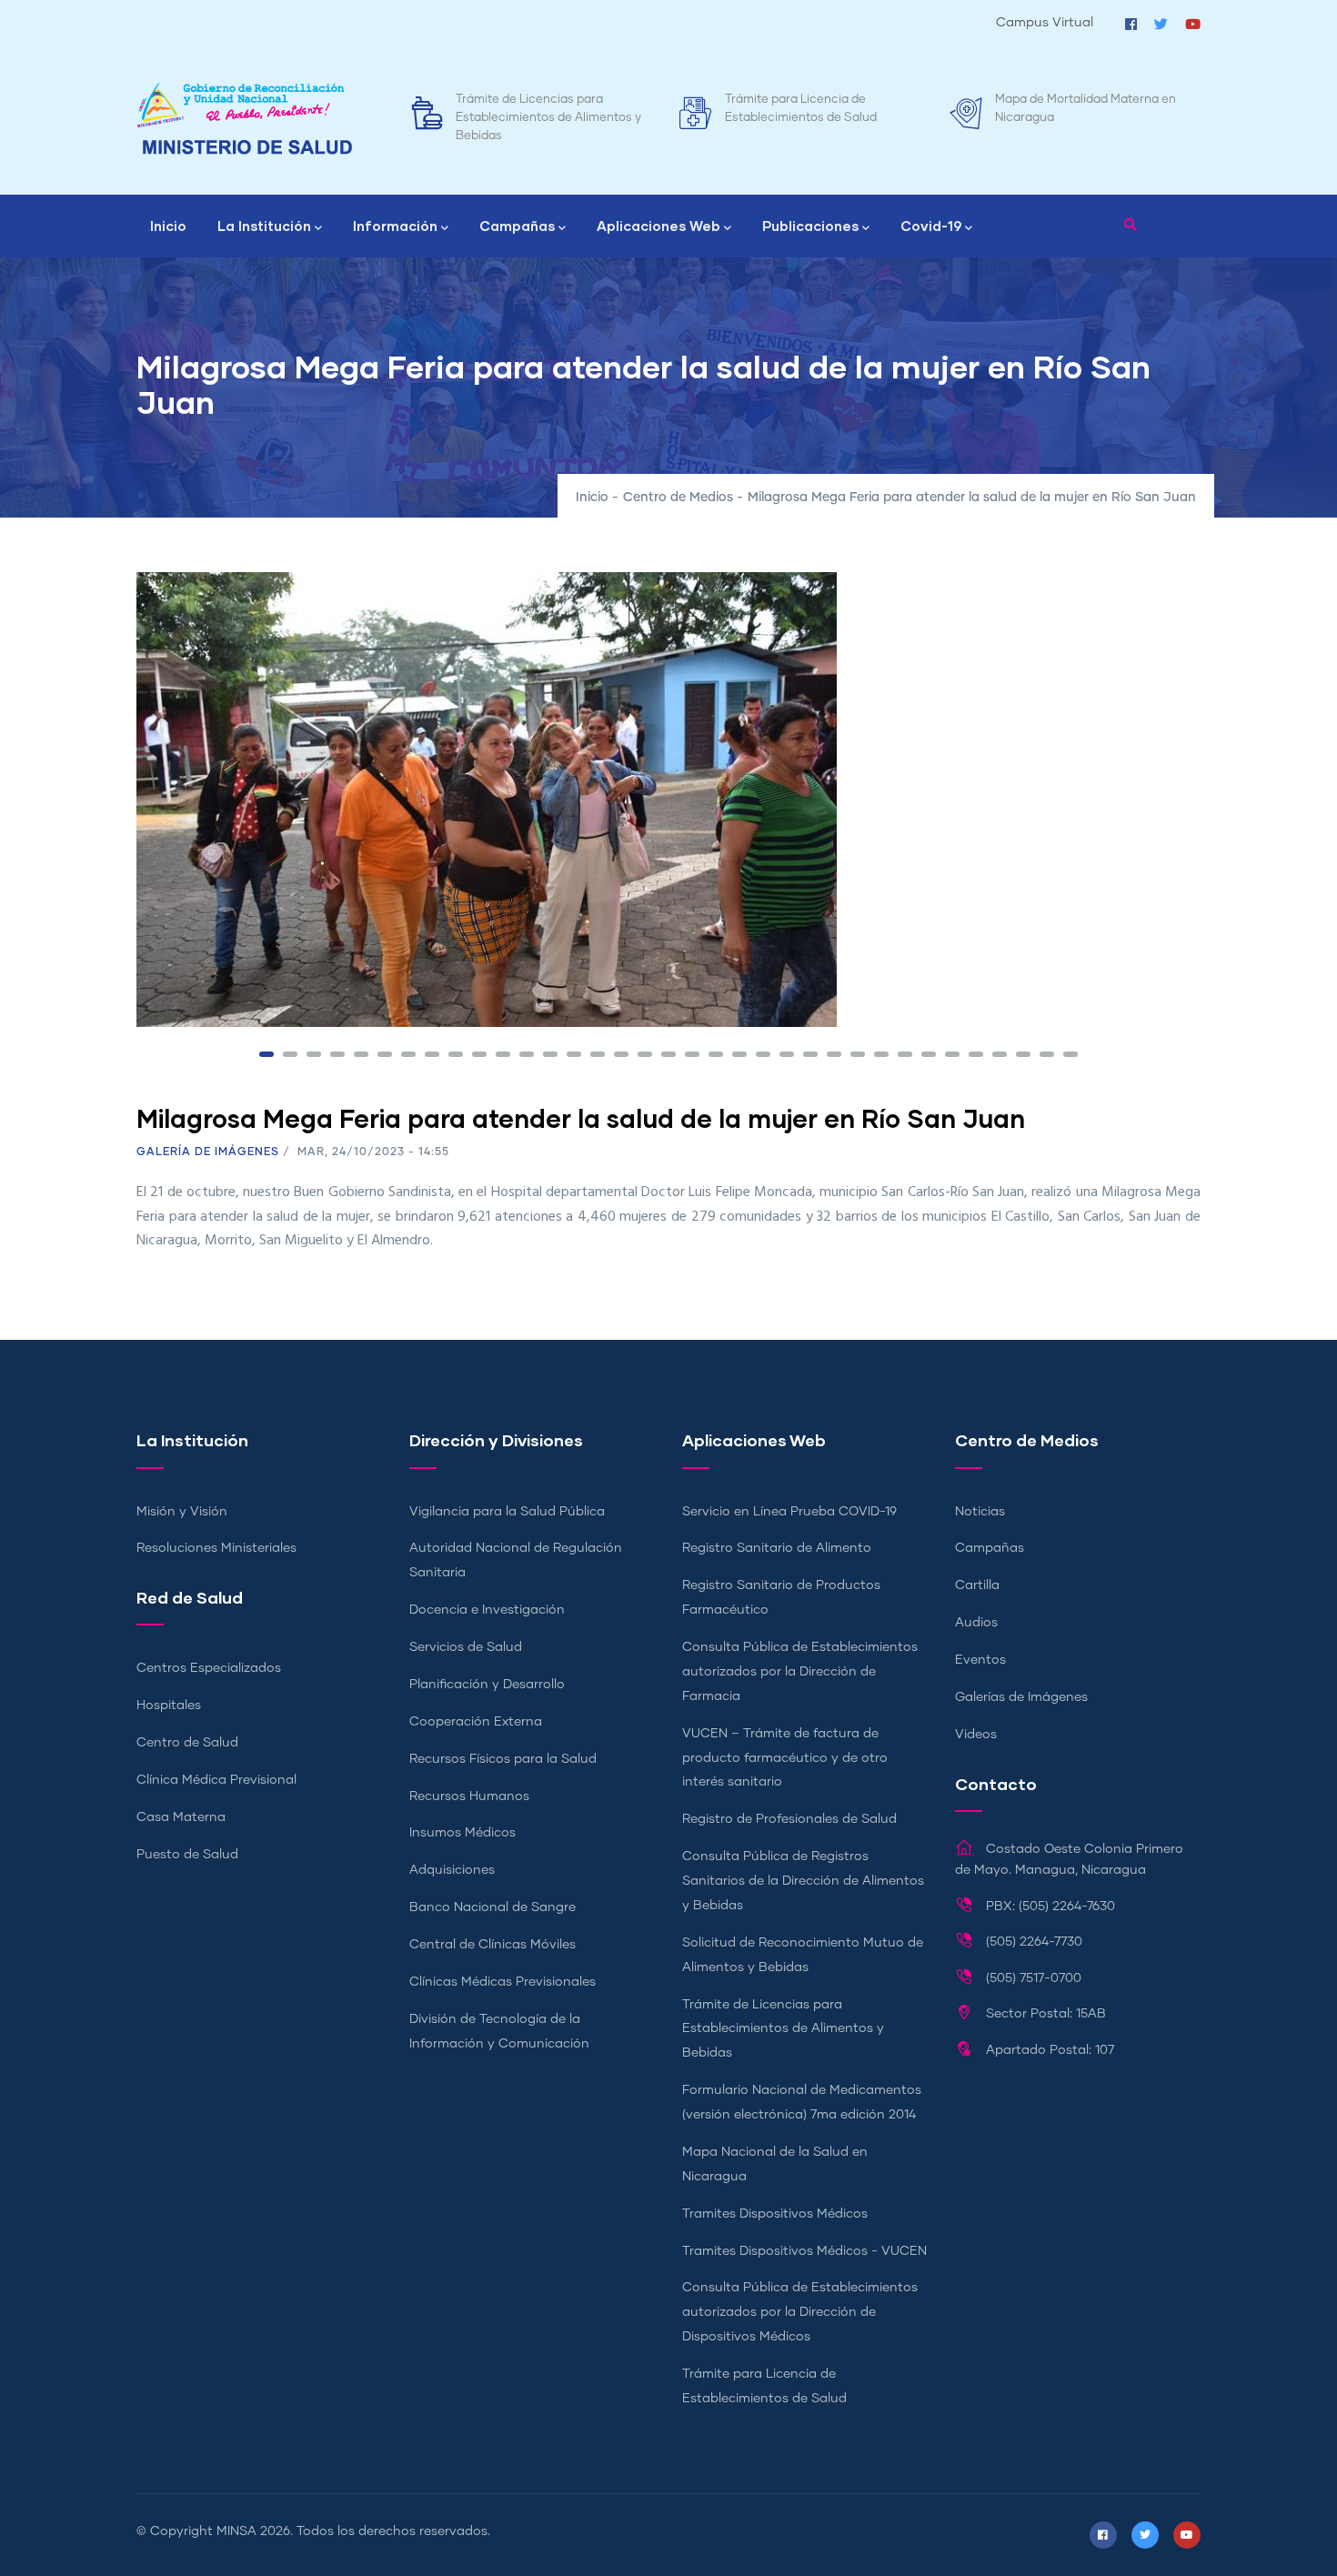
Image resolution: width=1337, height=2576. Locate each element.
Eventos (980, 1660)
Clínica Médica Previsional (216, 1780)
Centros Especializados (209, 1668)
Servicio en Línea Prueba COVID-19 (789, 1512)
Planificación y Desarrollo (487, 1685)
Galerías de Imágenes (1021, 1697)
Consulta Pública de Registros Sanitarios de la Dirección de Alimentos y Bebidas (803, 1881)
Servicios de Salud (466, 1647)
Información (395, 226)
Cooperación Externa (476, 1722)
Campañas (517, 226)
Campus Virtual (1045, 23)
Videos (976, 1735)
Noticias (980, 1512)
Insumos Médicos (462, 1833)
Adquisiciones (452, 1870)
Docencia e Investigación (487, 1610)
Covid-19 (931, 226)
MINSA (236, 2531)
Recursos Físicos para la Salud (503, 1759)
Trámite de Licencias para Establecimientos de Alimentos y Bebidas (548, 118)
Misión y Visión (182, 1512)
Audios (976, 1623)
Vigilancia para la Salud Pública (507, 1512)
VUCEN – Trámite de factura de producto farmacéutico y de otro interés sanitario (785, 1758)
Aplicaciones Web (658, 226)
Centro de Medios (678, 498)
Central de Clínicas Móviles (493, 1945)
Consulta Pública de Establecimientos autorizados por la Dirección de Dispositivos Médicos (800, 2312)
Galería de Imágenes (208, 1152)
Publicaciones (810, 226)
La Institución (264, 226)
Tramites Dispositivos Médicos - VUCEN (804, 2251)
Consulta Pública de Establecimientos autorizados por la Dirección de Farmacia (800, 1672)
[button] (266, 1054)
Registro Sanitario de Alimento (777, 1548)
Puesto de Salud (187, 1855)
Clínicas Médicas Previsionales (503, 1982)
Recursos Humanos (469, 1796)
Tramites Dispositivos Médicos (775, 2214)
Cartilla (977, 1585)
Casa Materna (181, 1817)
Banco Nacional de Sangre (493, 1907)
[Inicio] (245, 119)
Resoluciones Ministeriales (216, 1548)
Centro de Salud (187, 1743)
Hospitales (169, 1706)
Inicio (168, 226)
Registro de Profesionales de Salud (789, 1819)
